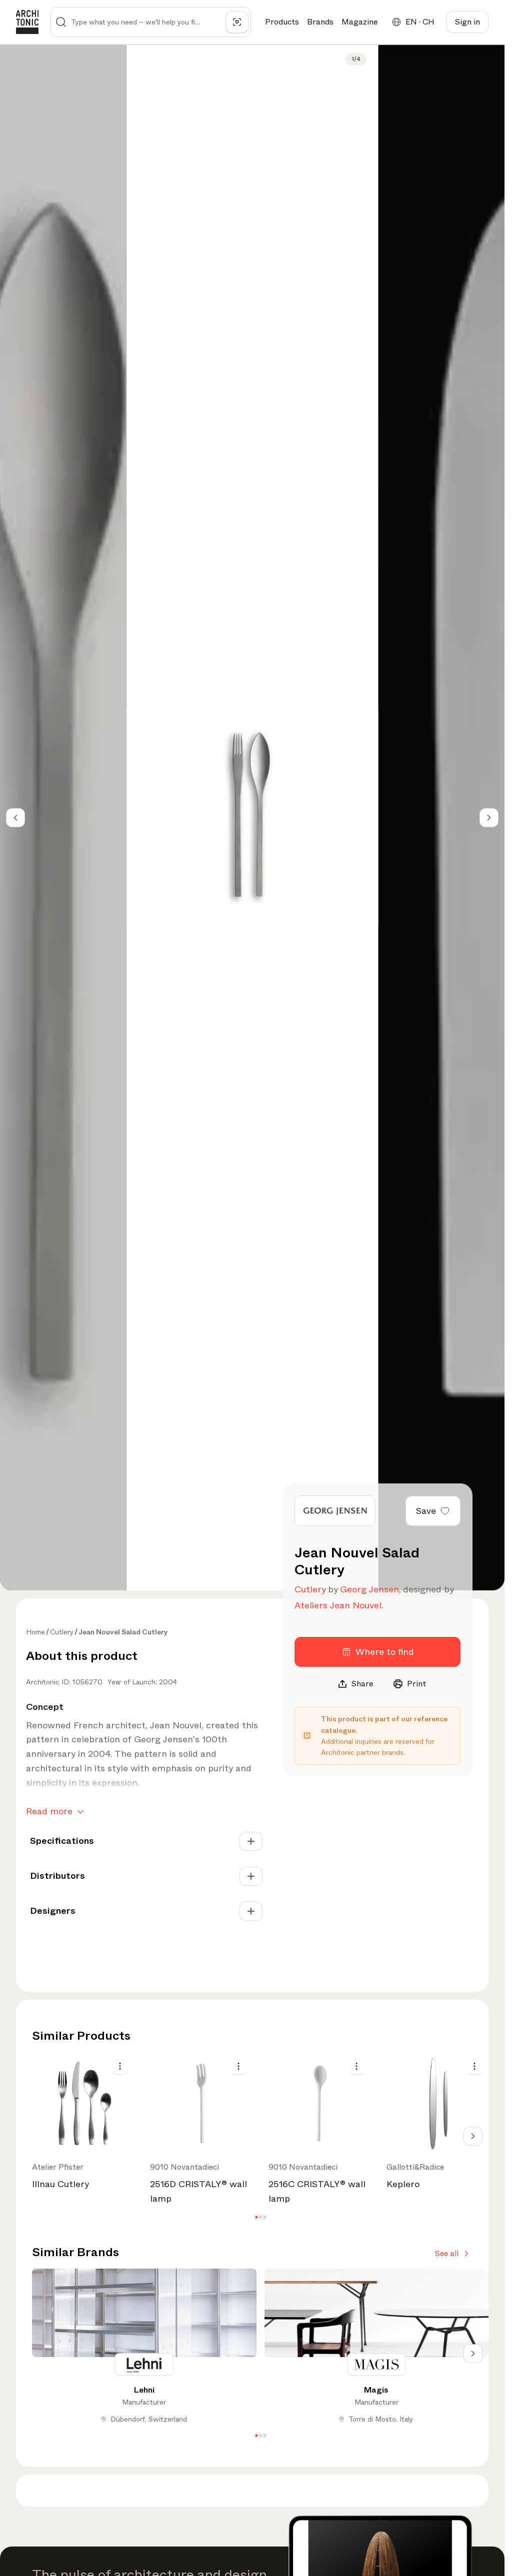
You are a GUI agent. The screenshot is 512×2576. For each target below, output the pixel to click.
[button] (256, 2217)
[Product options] (120, 2066)
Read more (49, 1811)
